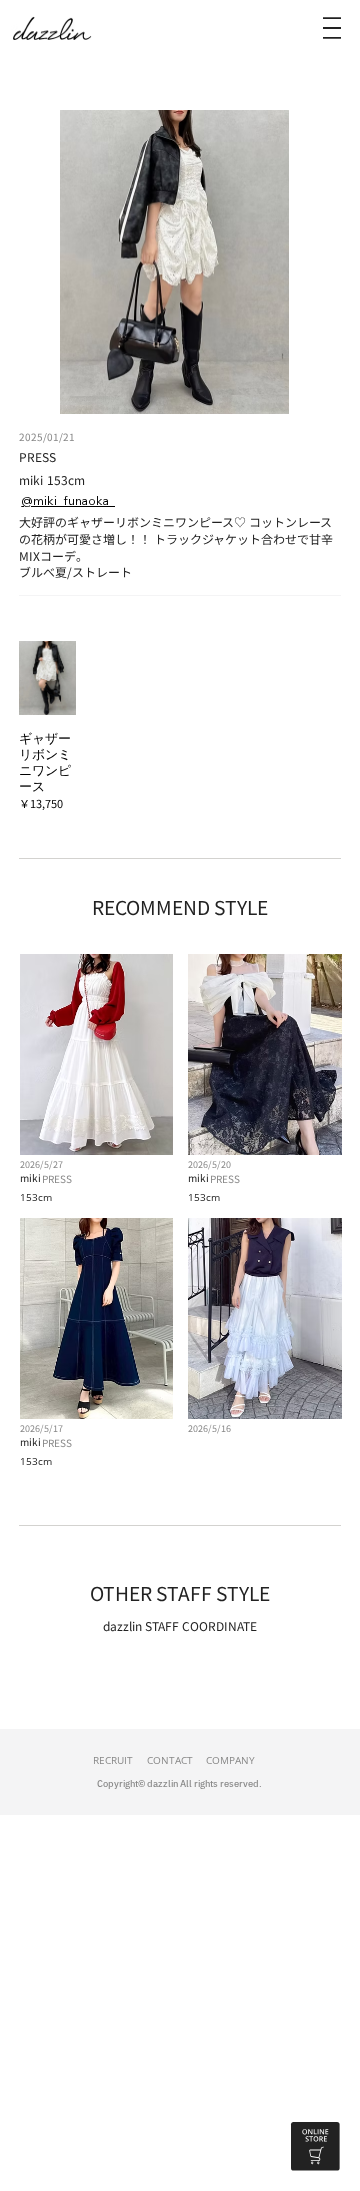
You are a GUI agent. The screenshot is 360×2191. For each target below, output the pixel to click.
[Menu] (332, 28)
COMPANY (230, 1760)
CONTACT (170, 1760)
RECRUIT (113, 1760)
